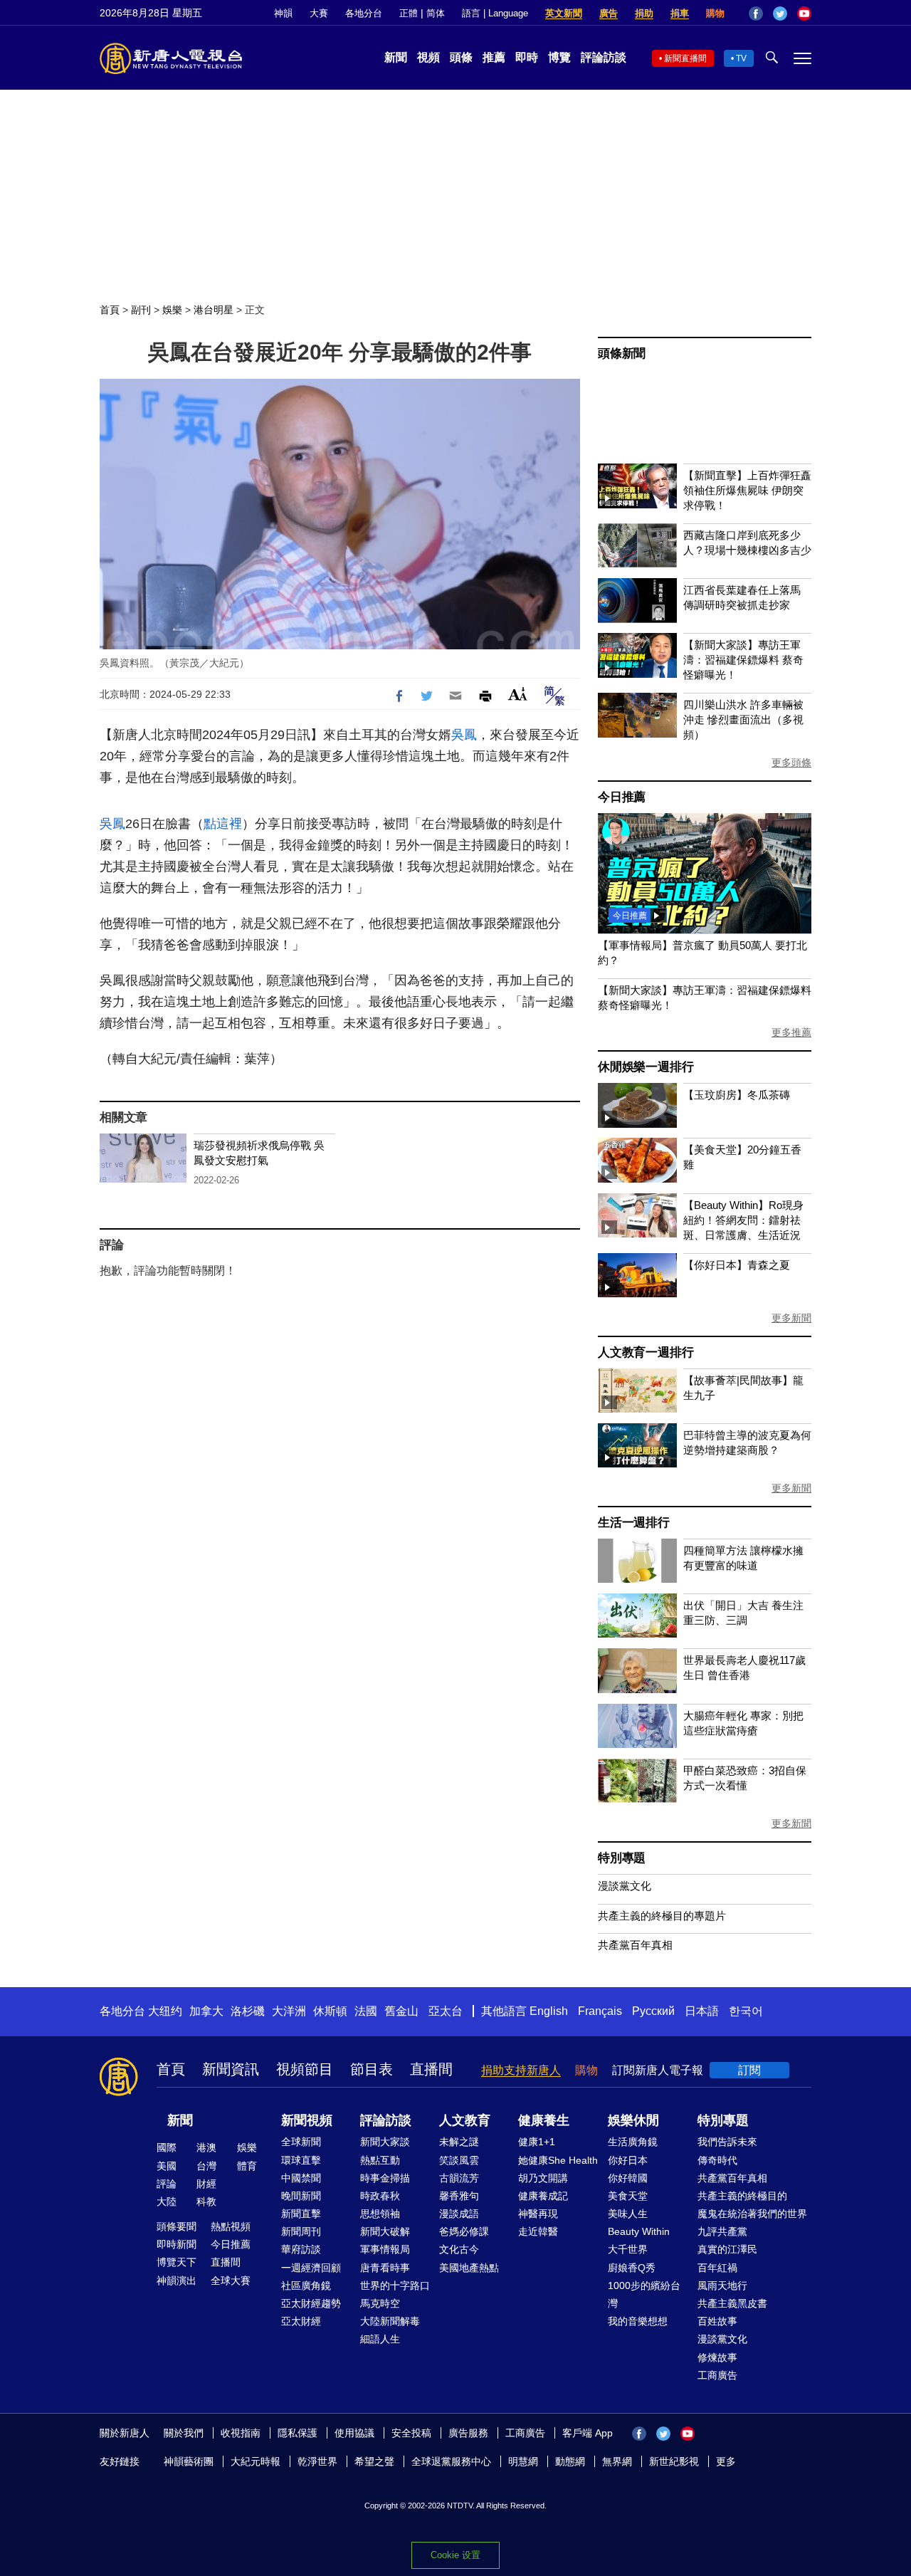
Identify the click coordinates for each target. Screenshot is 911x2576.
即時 (527, 57)
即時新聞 (177, 2244)
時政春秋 (380, 2196)
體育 (247, 2166)
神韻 (283, 13)
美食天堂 (628, 2196)
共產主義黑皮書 (732, 2303)
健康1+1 (537, 2142)
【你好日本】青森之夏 (737, 1265)
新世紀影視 (674, 2461)
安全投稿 (411, 2433)
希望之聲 (374, 2461)
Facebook (756, 14)
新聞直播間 (685, 58)
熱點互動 (380, 2160)
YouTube (804, 14)
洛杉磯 (248, 2011)
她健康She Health (558, 2160)
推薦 (494, 57)
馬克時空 (380, 2303)
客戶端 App (588, 2433)
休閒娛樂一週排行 (646, 1067)
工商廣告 (717, 2375)
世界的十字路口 (395, 2286)
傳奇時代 (717, 2160)
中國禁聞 (301, 2178)
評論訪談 (604, 57)
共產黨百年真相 (635, 1945)
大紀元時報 (256, 2461)
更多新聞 (791, 1318)
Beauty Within (639, 2231)
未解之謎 (459, 2142)
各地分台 (364, 13)
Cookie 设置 (455, 2555)
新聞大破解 (385, 2231)
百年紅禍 (717, 2268)
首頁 (110, 310)
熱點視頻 (231, 2226)
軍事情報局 (385, 2249)
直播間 (431, 2069)
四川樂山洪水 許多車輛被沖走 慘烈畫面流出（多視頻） (743, 719)
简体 (436, 13)
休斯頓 (330, 2011)
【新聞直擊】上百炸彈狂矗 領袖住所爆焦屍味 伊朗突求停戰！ (747, 490)
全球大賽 (231, 2281)
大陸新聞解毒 (390, 2321)
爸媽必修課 (464, 2231)
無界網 (617, 2461)
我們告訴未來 (727, 2142)
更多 (726, 2461)
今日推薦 (622, 797)
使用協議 (354, 2433)
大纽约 (165, 2011)
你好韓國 (628, 2178)
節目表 (372, 2069)
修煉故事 (717, 2357)
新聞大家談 (385, 2142)
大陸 (167, 2201)
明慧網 (523, 2461)
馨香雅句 (459, 2196)
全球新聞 (301, 2142)
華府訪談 (301, 2249)
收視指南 (241, 2433)
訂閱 (749, 2070)
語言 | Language (495, 13)
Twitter (780, 14)
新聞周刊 (301, 2231)
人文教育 (465, 2120)
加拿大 (206, 2011)
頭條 (461, 57)
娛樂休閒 (633, 2120)
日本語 (702, 2011)
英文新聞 (564, 13)
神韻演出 (177, 2281)
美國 (167, 2166)
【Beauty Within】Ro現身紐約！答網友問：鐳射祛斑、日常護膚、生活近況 (743, 1220)
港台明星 (214, 310)
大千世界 (628, 2249)
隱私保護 (297, 2433)
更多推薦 (791, 1032)
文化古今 (459, 2249)
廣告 (609, 13)
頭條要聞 (177, 2226)
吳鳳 (464, 735)
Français (600, 2011)
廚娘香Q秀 (632, 2268)
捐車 (680, 13)
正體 (409, 13)
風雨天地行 (722, 2286)
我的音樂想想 (638, 2321)
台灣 (206, 2166)
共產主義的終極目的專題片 (662, 1916)
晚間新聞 (301, 2196)
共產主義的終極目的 (742, 2196)
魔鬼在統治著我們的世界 (752, 2214)
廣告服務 (468, 2433)
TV (741, 58)
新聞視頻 (307, 2120)
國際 (167, 2147)
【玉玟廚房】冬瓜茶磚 (737, 1095)
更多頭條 (791, 763)
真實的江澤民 (727, 2249)
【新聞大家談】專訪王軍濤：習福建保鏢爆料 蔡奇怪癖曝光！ (743, 660)
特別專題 (622, 1858)
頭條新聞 (622, 354)
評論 (167, 2184)
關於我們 (184, 2433)
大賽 (319, 13)
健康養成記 (543, 2196)
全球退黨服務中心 (451, 2461)
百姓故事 (717, 2321)
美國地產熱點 (469, 2268)
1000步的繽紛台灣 (644, 2294)
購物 (715, 13)
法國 (366, 2011)
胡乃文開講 (543, 2178)
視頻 (428, 57)
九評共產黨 (722, 2231)
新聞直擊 (301, 2214)
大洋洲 (289, 2011)
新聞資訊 (231, 2069)
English (549, 2011)
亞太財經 (301, 2321)
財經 (206, 2184)
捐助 (644, 13)
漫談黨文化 (625, 1886)
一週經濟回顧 (311, 2268)
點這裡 (223, 824)
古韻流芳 (459, 2178)
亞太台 (446, 2011)
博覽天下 (177, 2262)
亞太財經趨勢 (311, 2303)
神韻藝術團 (189, 2461)
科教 (206, 2201)
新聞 (396, 57)
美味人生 (628, 2214)
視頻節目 (305, 2069)
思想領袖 (380, 2214)
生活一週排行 (634, 1523)
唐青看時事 (385, 2268)
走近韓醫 (538, 2231)
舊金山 (401, 2011)
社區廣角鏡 (306, 2286)
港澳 (206, 2147)
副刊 (141, 310)
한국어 (746, 2011)
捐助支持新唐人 (521, 2070)
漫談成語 (459, 2214)
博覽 (559, 57)
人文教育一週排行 (646, 1352)
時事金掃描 (385, 2178)
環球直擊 (301, 2160)
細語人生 (380, 2339)
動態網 (570, 2461)
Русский (653, 2011)
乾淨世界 (317, 2461)
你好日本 (628, 2160)
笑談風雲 (459, 2160)
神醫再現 (538, 2214)
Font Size (518, 694)
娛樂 (172, 310)
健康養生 (544, 2120)
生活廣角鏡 (633, 2142)
